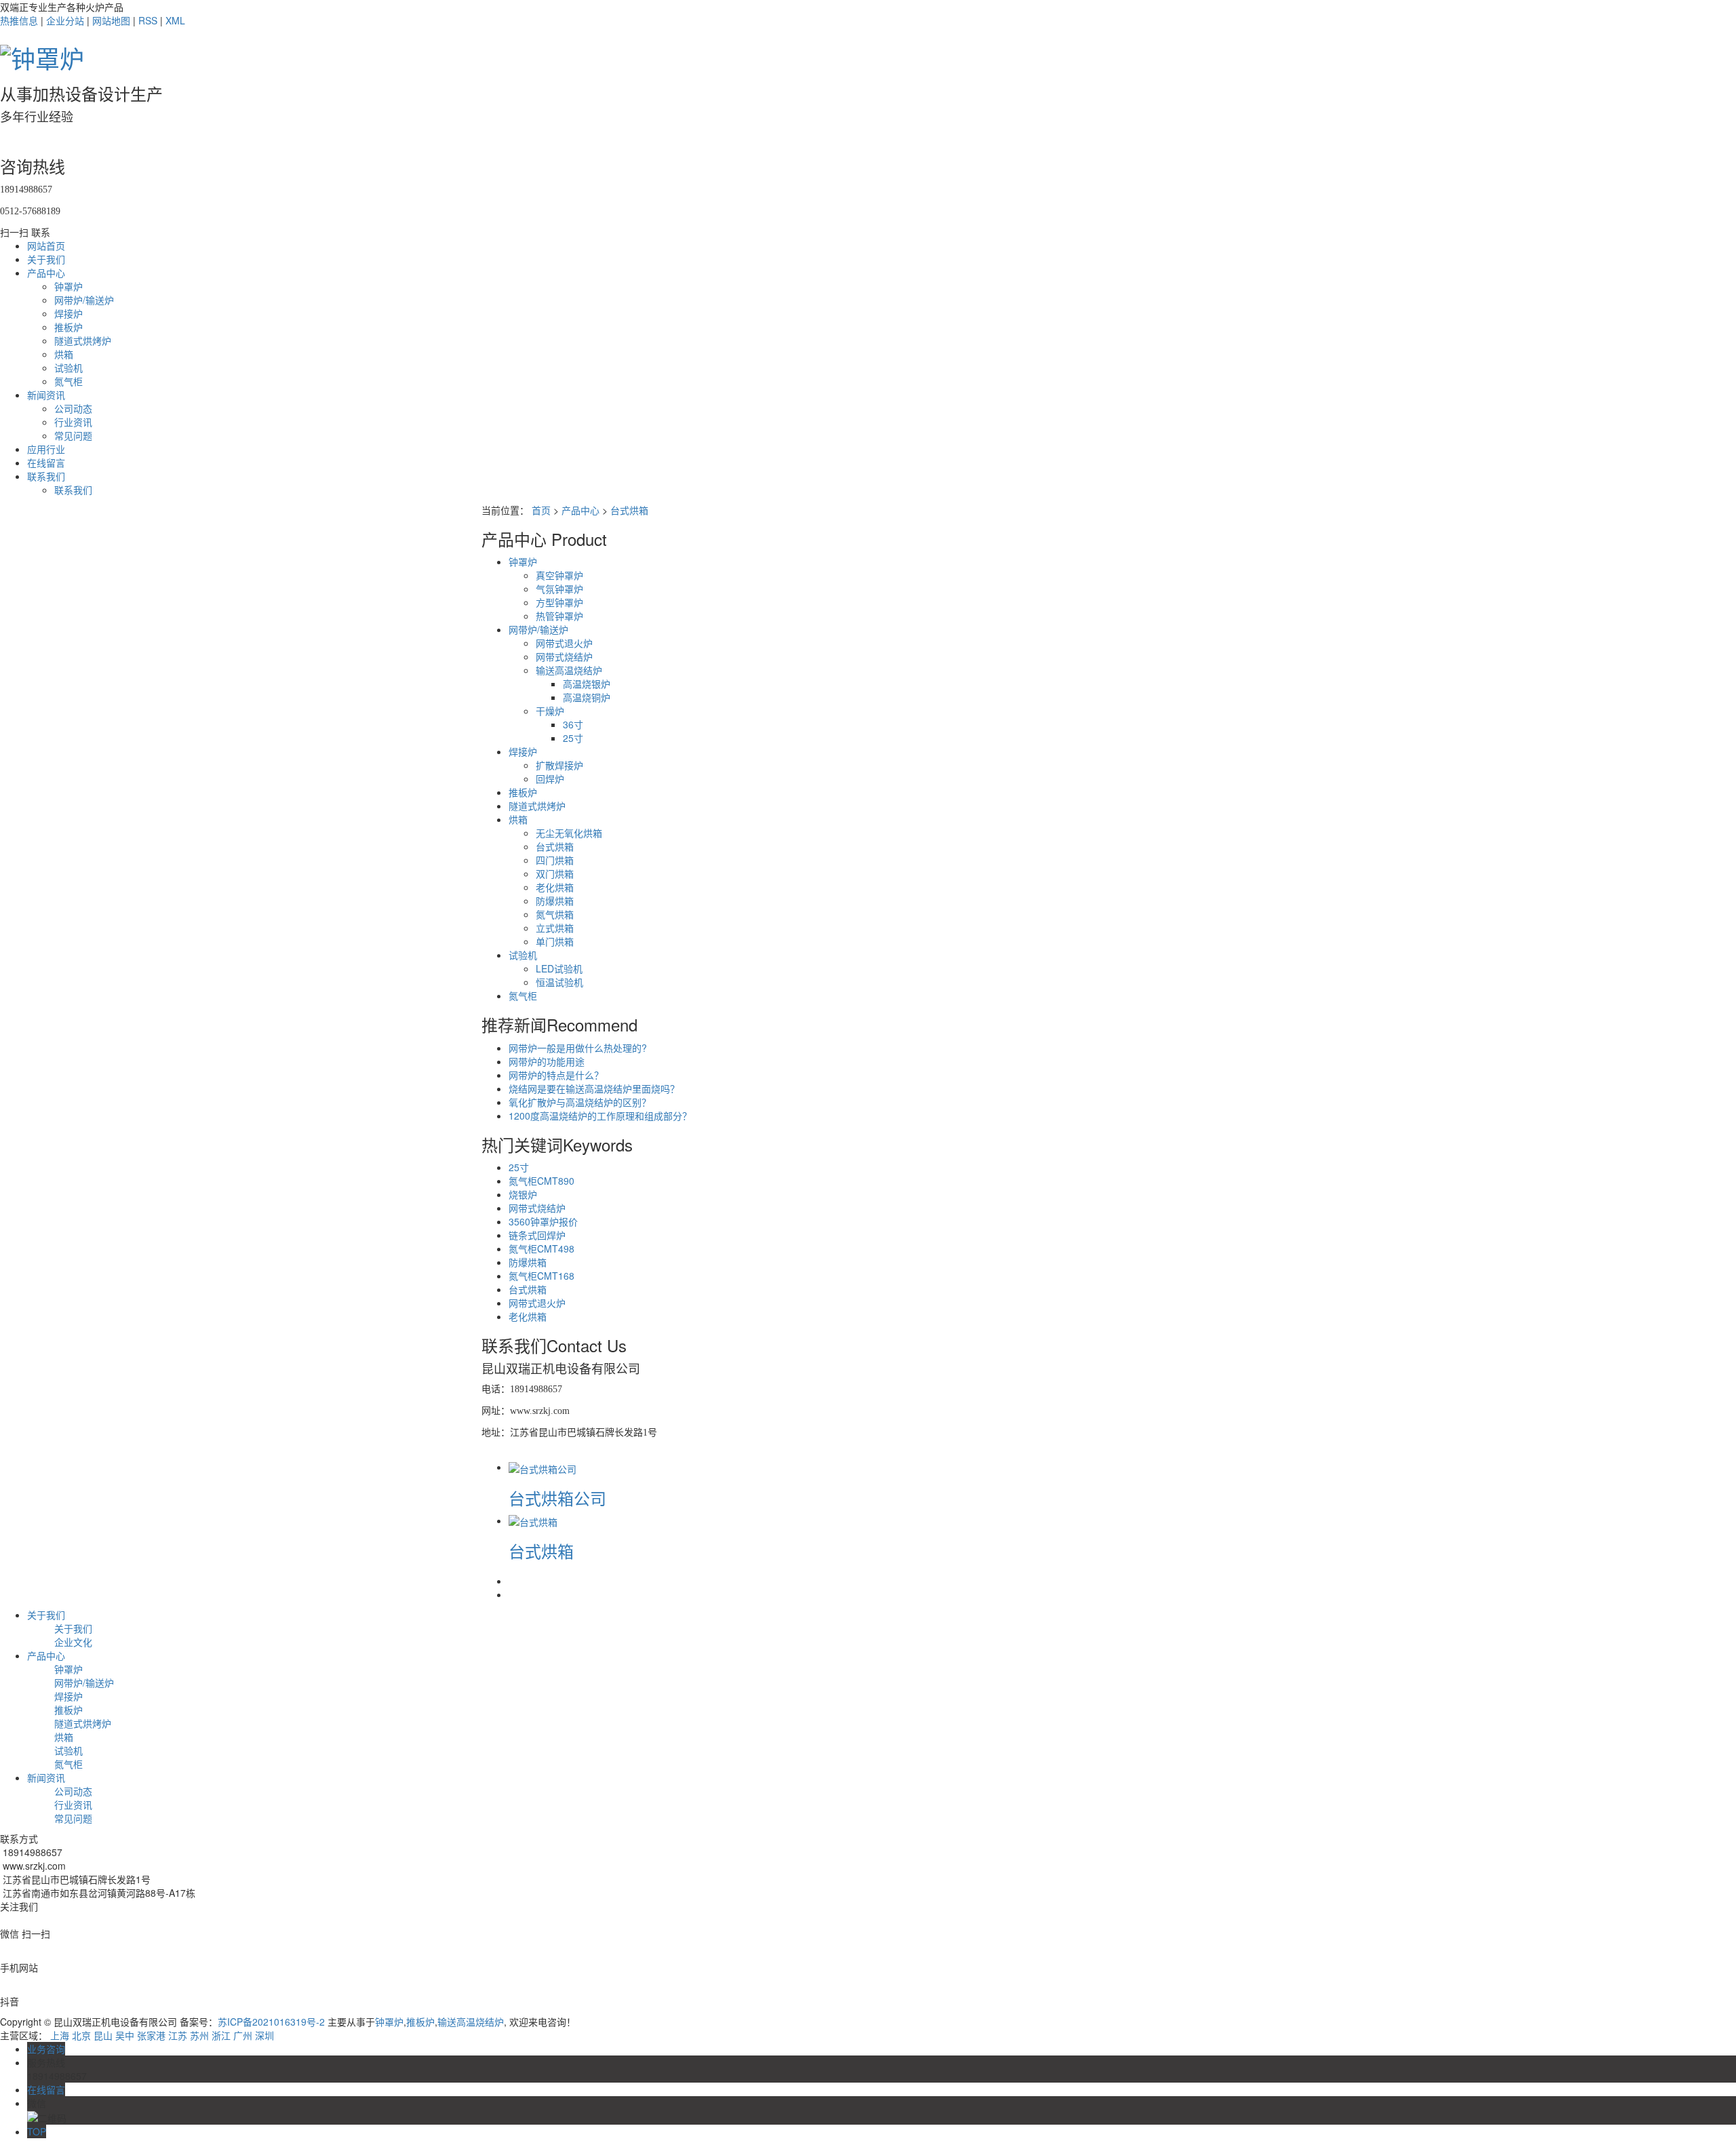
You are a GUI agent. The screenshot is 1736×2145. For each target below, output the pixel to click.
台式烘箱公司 (557, 1498)
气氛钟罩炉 (559, 589)
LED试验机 (559, 968)
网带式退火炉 (564, 643)
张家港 (151, 2035)
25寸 (573, 738)
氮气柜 (68, 381)
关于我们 (46, 259)
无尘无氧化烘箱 (569, 833)
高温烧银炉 (587, 684)
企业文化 (73, 1642)
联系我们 (46, 476)
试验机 (68, 368)
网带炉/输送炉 (84, 300)
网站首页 (46, 245)
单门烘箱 (555, 941)
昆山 (103, 2035)
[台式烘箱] (533, 1520)
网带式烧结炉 (564, 656)
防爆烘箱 (555, 901)
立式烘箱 (555, 928)
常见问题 (73, 435)
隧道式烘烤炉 (83, 340)
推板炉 (68, 327)
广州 (243, 2035)
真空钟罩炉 (559, 575)
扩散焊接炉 (559, 765)
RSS (148, 20)
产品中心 (46, 273)
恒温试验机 (559, 982)
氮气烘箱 (555, 914)
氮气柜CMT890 (541, 1181)
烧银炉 (523, 1194)
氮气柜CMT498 (541, 1248)
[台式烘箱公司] (542, 1467)
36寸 (573, 724)
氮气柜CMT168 (541, 1276)
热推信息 (19, 20)
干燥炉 (550, 711)
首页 (541, 510)
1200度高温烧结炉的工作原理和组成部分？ (600, 1116)
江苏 (178, 2035)
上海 (60, 2035)
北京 (81, 2035)
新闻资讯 (46, 395)
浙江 (221, 2035)
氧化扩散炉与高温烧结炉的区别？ (580, 1102)
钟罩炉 (68, 286)
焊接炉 (68, 313)
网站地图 (111, 20)
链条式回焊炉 (537, 1235)
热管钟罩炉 (559, 616)
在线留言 (46, 463)
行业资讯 (73, 422)
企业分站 (65, 20)
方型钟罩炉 (559, 602)
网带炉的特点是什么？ (556, 1075)
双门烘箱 (555, 873)
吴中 (125, 2035)
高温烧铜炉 (587, 697)
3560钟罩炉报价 (543, 1221)
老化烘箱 (555, 887)
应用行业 (46, 449)
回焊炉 (550, 779)
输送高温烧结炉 (569, 670)
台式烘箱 (629, 510)
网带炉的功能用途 (547, 1061)
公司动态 (73, 408)
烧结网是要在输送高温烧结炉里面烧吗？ (594, 1088)
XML (175, 20)
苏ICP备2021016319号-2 (271, 2022)
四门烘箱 (555, 860)
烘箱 (64, 354)
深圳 (264, 2035)
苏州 (199, 2035)
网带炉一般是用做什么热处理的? (578, 1048)
